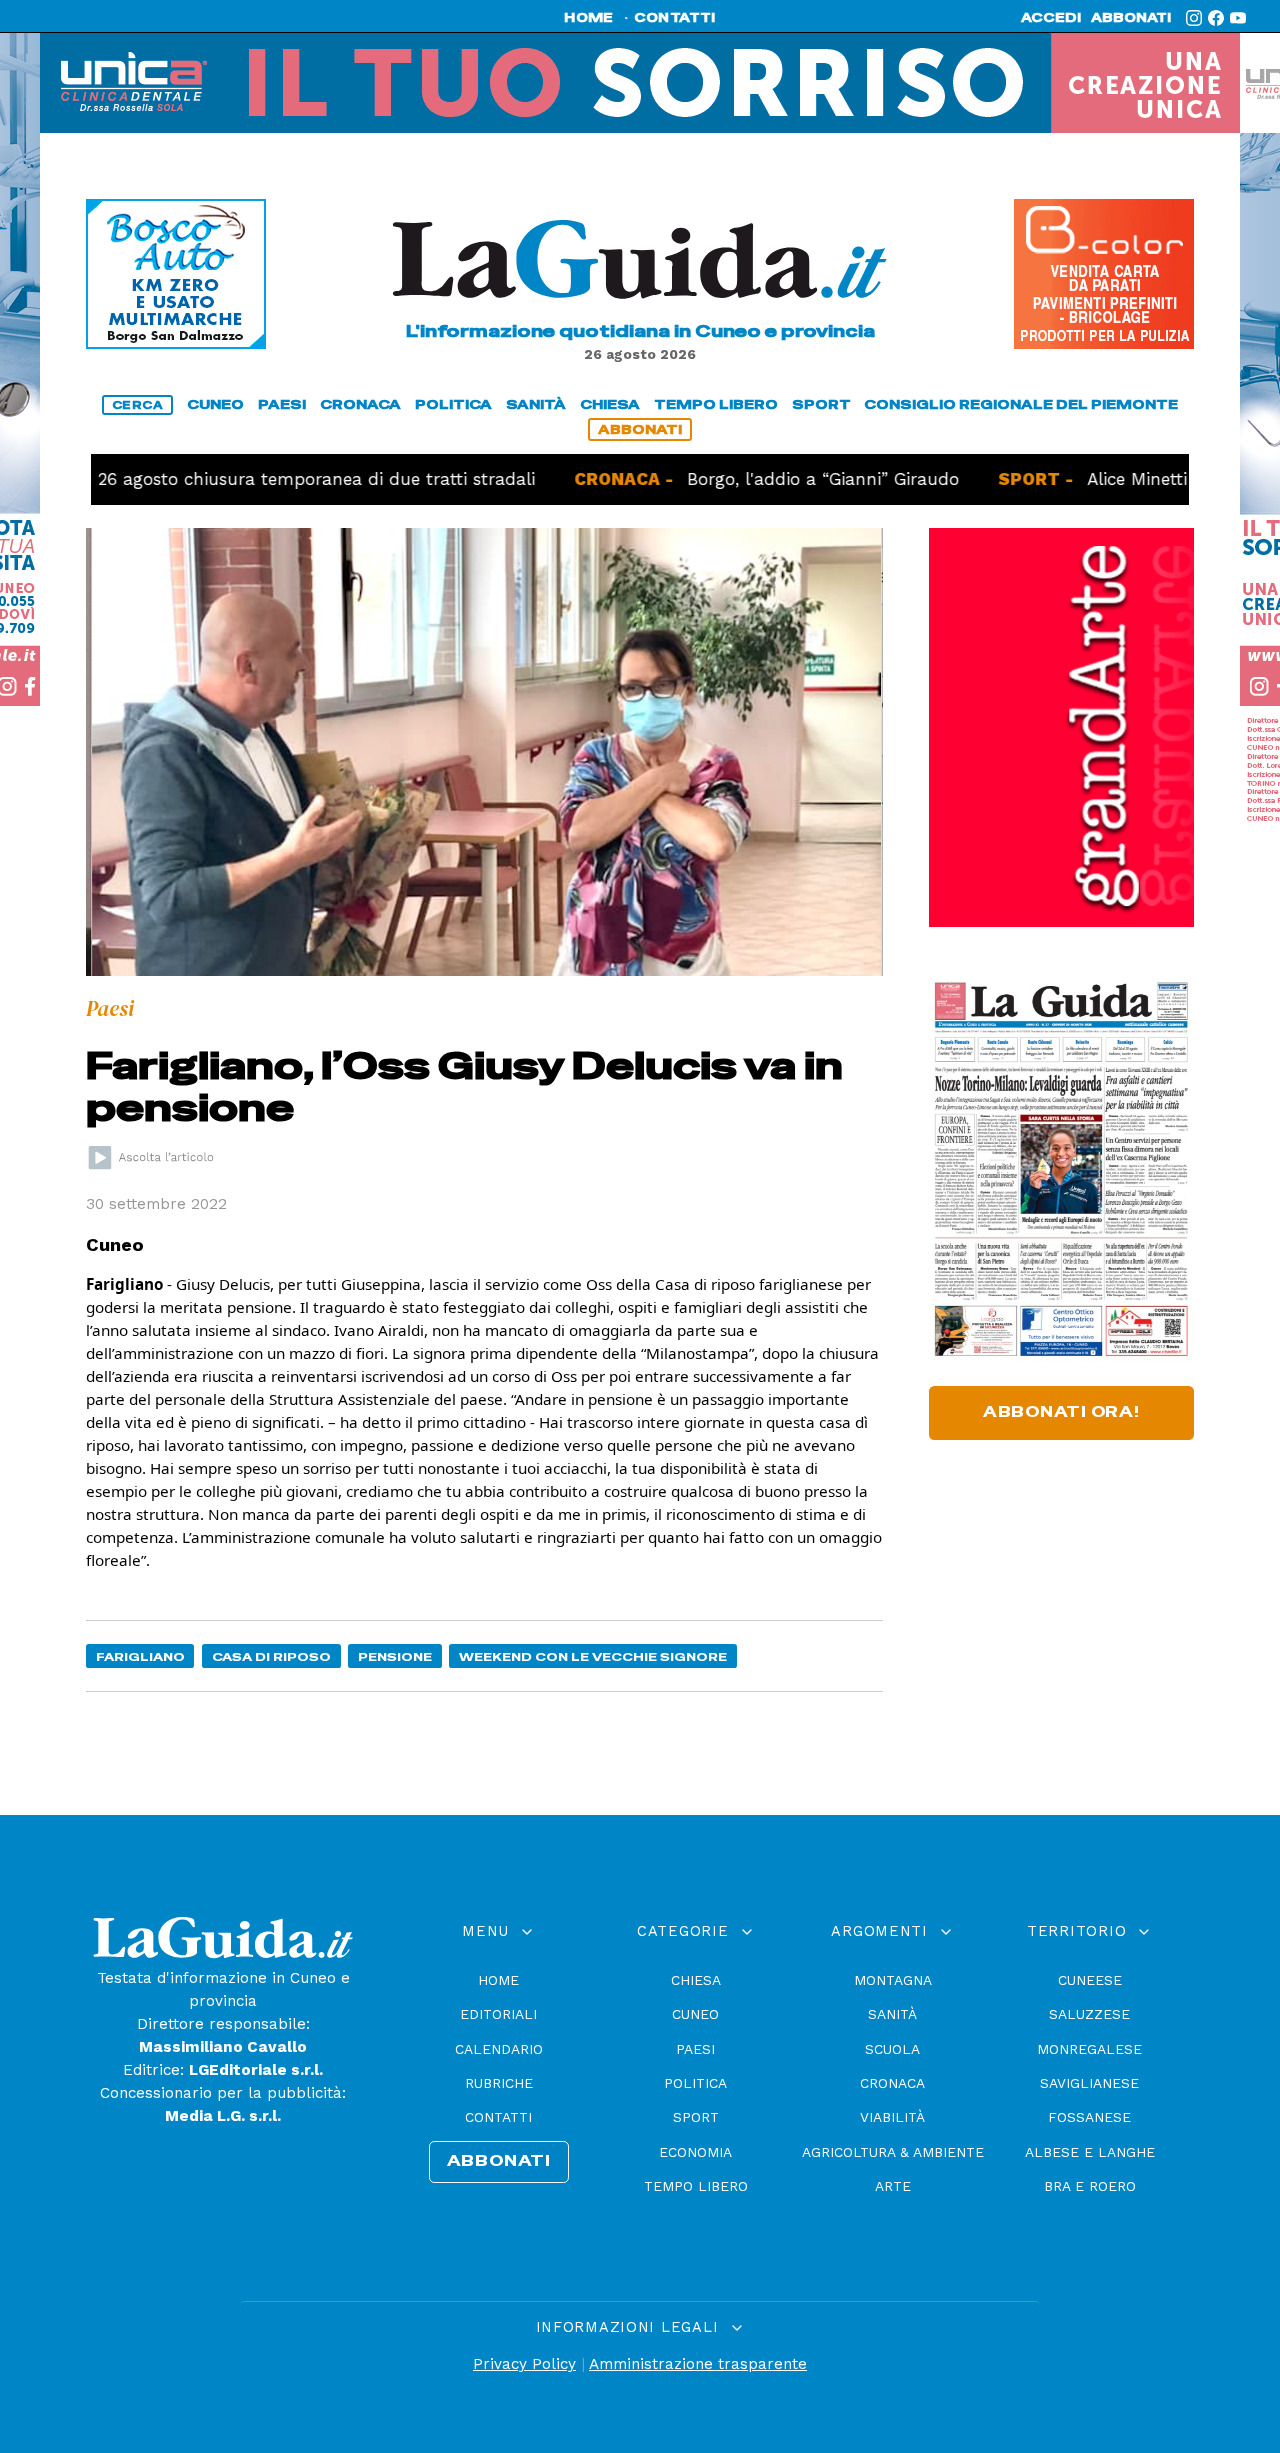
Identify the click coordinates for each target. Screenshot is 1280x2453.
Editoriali (498, 2014)
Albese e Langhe (1090, 2152)
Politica (695, 2083)
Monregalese (1089, 2049)
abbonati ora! (1061, 1412)
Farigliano (140, 1656)
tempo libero (716, 404)
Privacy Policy (524, 2364)
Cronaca (892, 2083)
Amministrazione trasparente (698, 2364)
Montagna (893, 1980)
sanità (536, 404)
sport (821, 404)
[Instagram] (1194, 18)
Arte (893, 2186)
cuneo (215, 404)
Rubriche (499, 2083)
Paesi (695, 2049)
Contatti (498, 2117)
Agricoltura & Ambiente (893, 2152)
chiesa (610, 404)
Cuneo (695, 2014)
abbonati (1131, 18)
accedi (1051, 18)
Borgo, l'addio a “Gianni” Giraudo (739, 479)
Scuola (892, 2049)
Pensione (395, 1656)
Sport (696, 2117)
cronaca (360, 404)
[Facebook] (1216, 18)
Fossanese (1089, 2117)
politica (453, 404)
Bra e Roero (1090, 2186)
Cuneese (1090, 1980)
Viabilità (892, 2117)
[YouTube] (1238, 18)
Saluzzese (1089, 2014)
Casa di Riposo (271, 1656)
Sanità (892, 2014)
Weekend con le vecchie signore (593, 1656)
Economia (695, 2152)
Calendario (499, 2049)
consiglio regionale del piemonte (1021, 404)
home (588, 18)
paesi (282, 404)
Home (498, 1980)
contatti (675, 18)
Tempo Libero (696, 2186)
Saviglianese (1089, 2083)
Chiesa (696, 1980)
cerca (138, 405)
